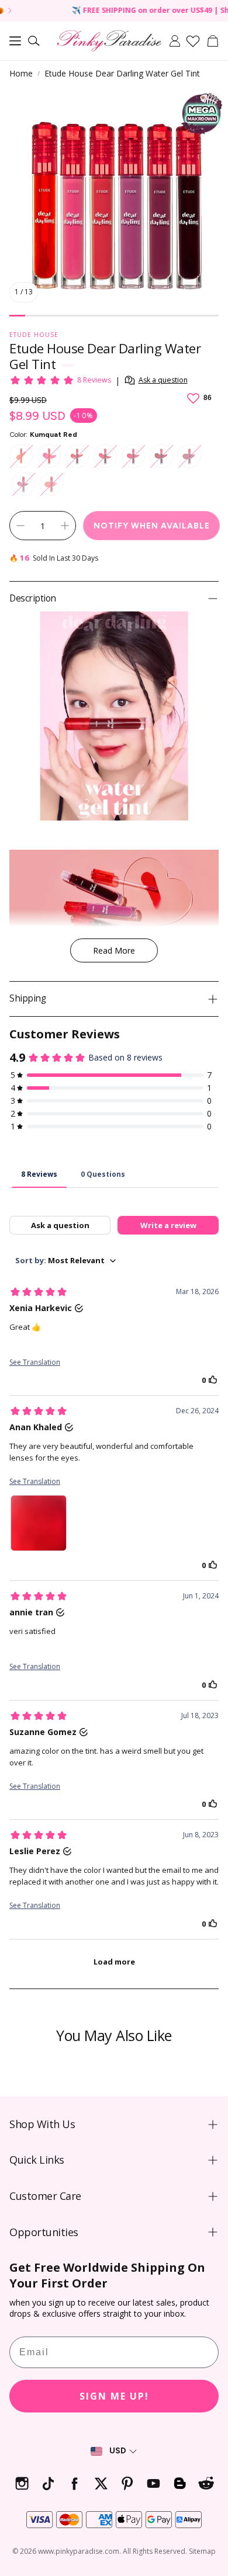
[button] (15, 41)
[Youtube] (153, 2483)
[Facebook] (75, 2483)
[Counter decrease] (20, 526)
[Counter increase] (65, 526)
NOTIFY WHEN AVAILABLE (152, 526)
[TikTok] (48, 2483)
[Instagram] (22, 2483)
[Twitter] (101, 2483)
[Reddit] (206, 2483)
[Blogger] (180, 2483)
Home (21, 73)
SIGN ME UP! (114, 2396)
